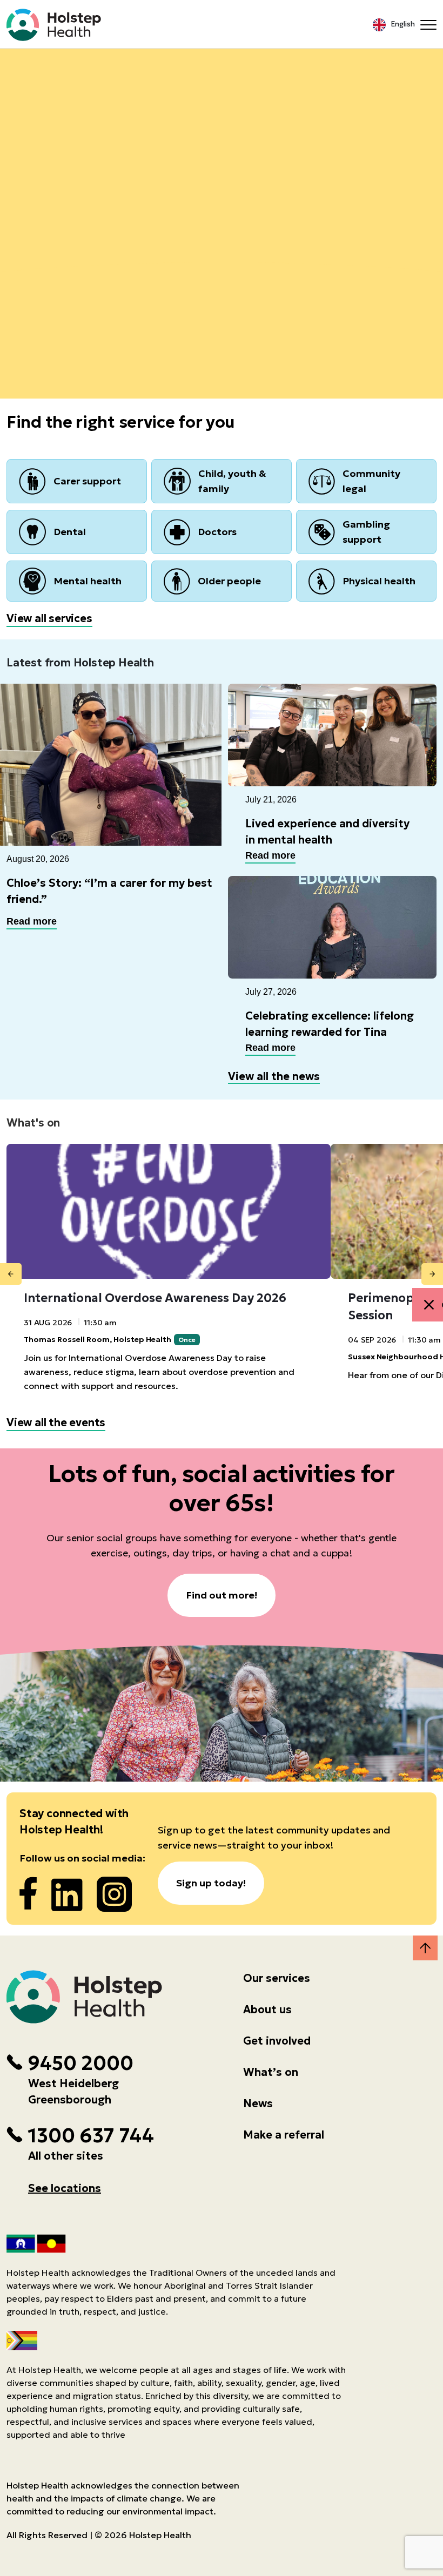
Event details (222, 202)
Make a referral (284, 2135)
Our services (277, 1978)
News (258, 2103)
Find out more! (222, 1595)
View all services (49, 618)
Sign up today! (211, 1883)
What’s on (271, 2072)
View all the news (274, 1076)
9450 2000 (80, 2064)
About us (267, 2009)
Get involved (277, 2041)
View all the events (56, 1422)
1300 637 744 (91, 2136)
